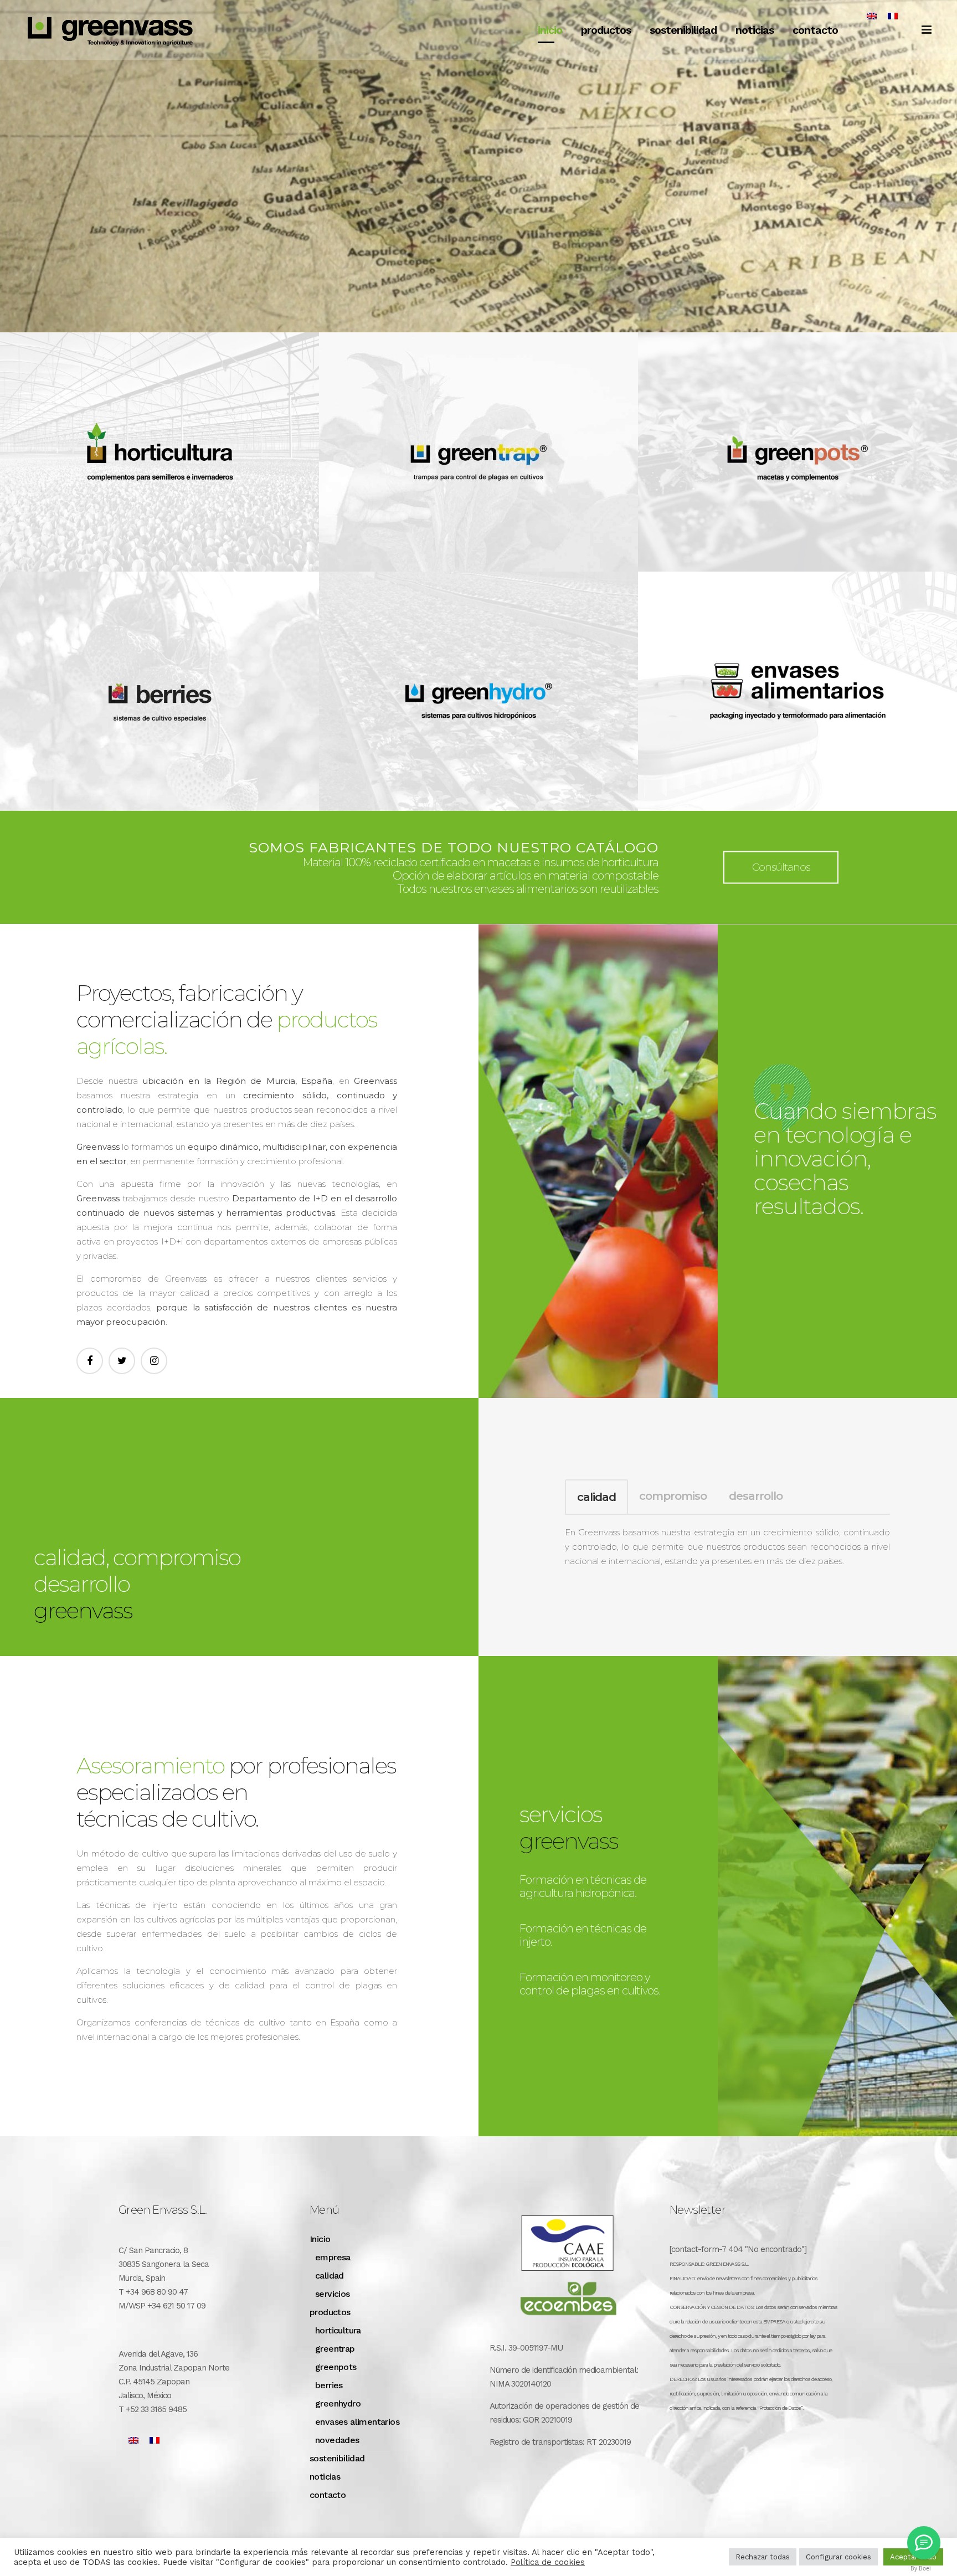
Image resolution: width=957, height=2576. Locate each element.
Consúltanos (781, 867)
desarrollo (756, 1496)
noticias (325, 2477)
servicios (333, 2294)
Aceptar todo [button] (913, 2557)
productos (330, 2312)
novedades (337, 2440)
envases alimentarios (357, 2422)
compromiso (673, 1496)
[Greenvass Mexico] (924, 2543)
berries (329, 2385)
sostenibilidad (337, 2458)
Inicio (320, 2239)
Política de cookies (548, 2562)
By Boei (921, 2568)
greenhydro (338, 2403)
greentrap (335, 2349)
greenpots (336, 2367)
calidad (596, 1497)
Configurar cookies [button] (838, 2557)
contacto (328, 2495)
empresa (333, 2257)
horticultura (338, 2330)
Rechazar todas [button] (763, 2557)
